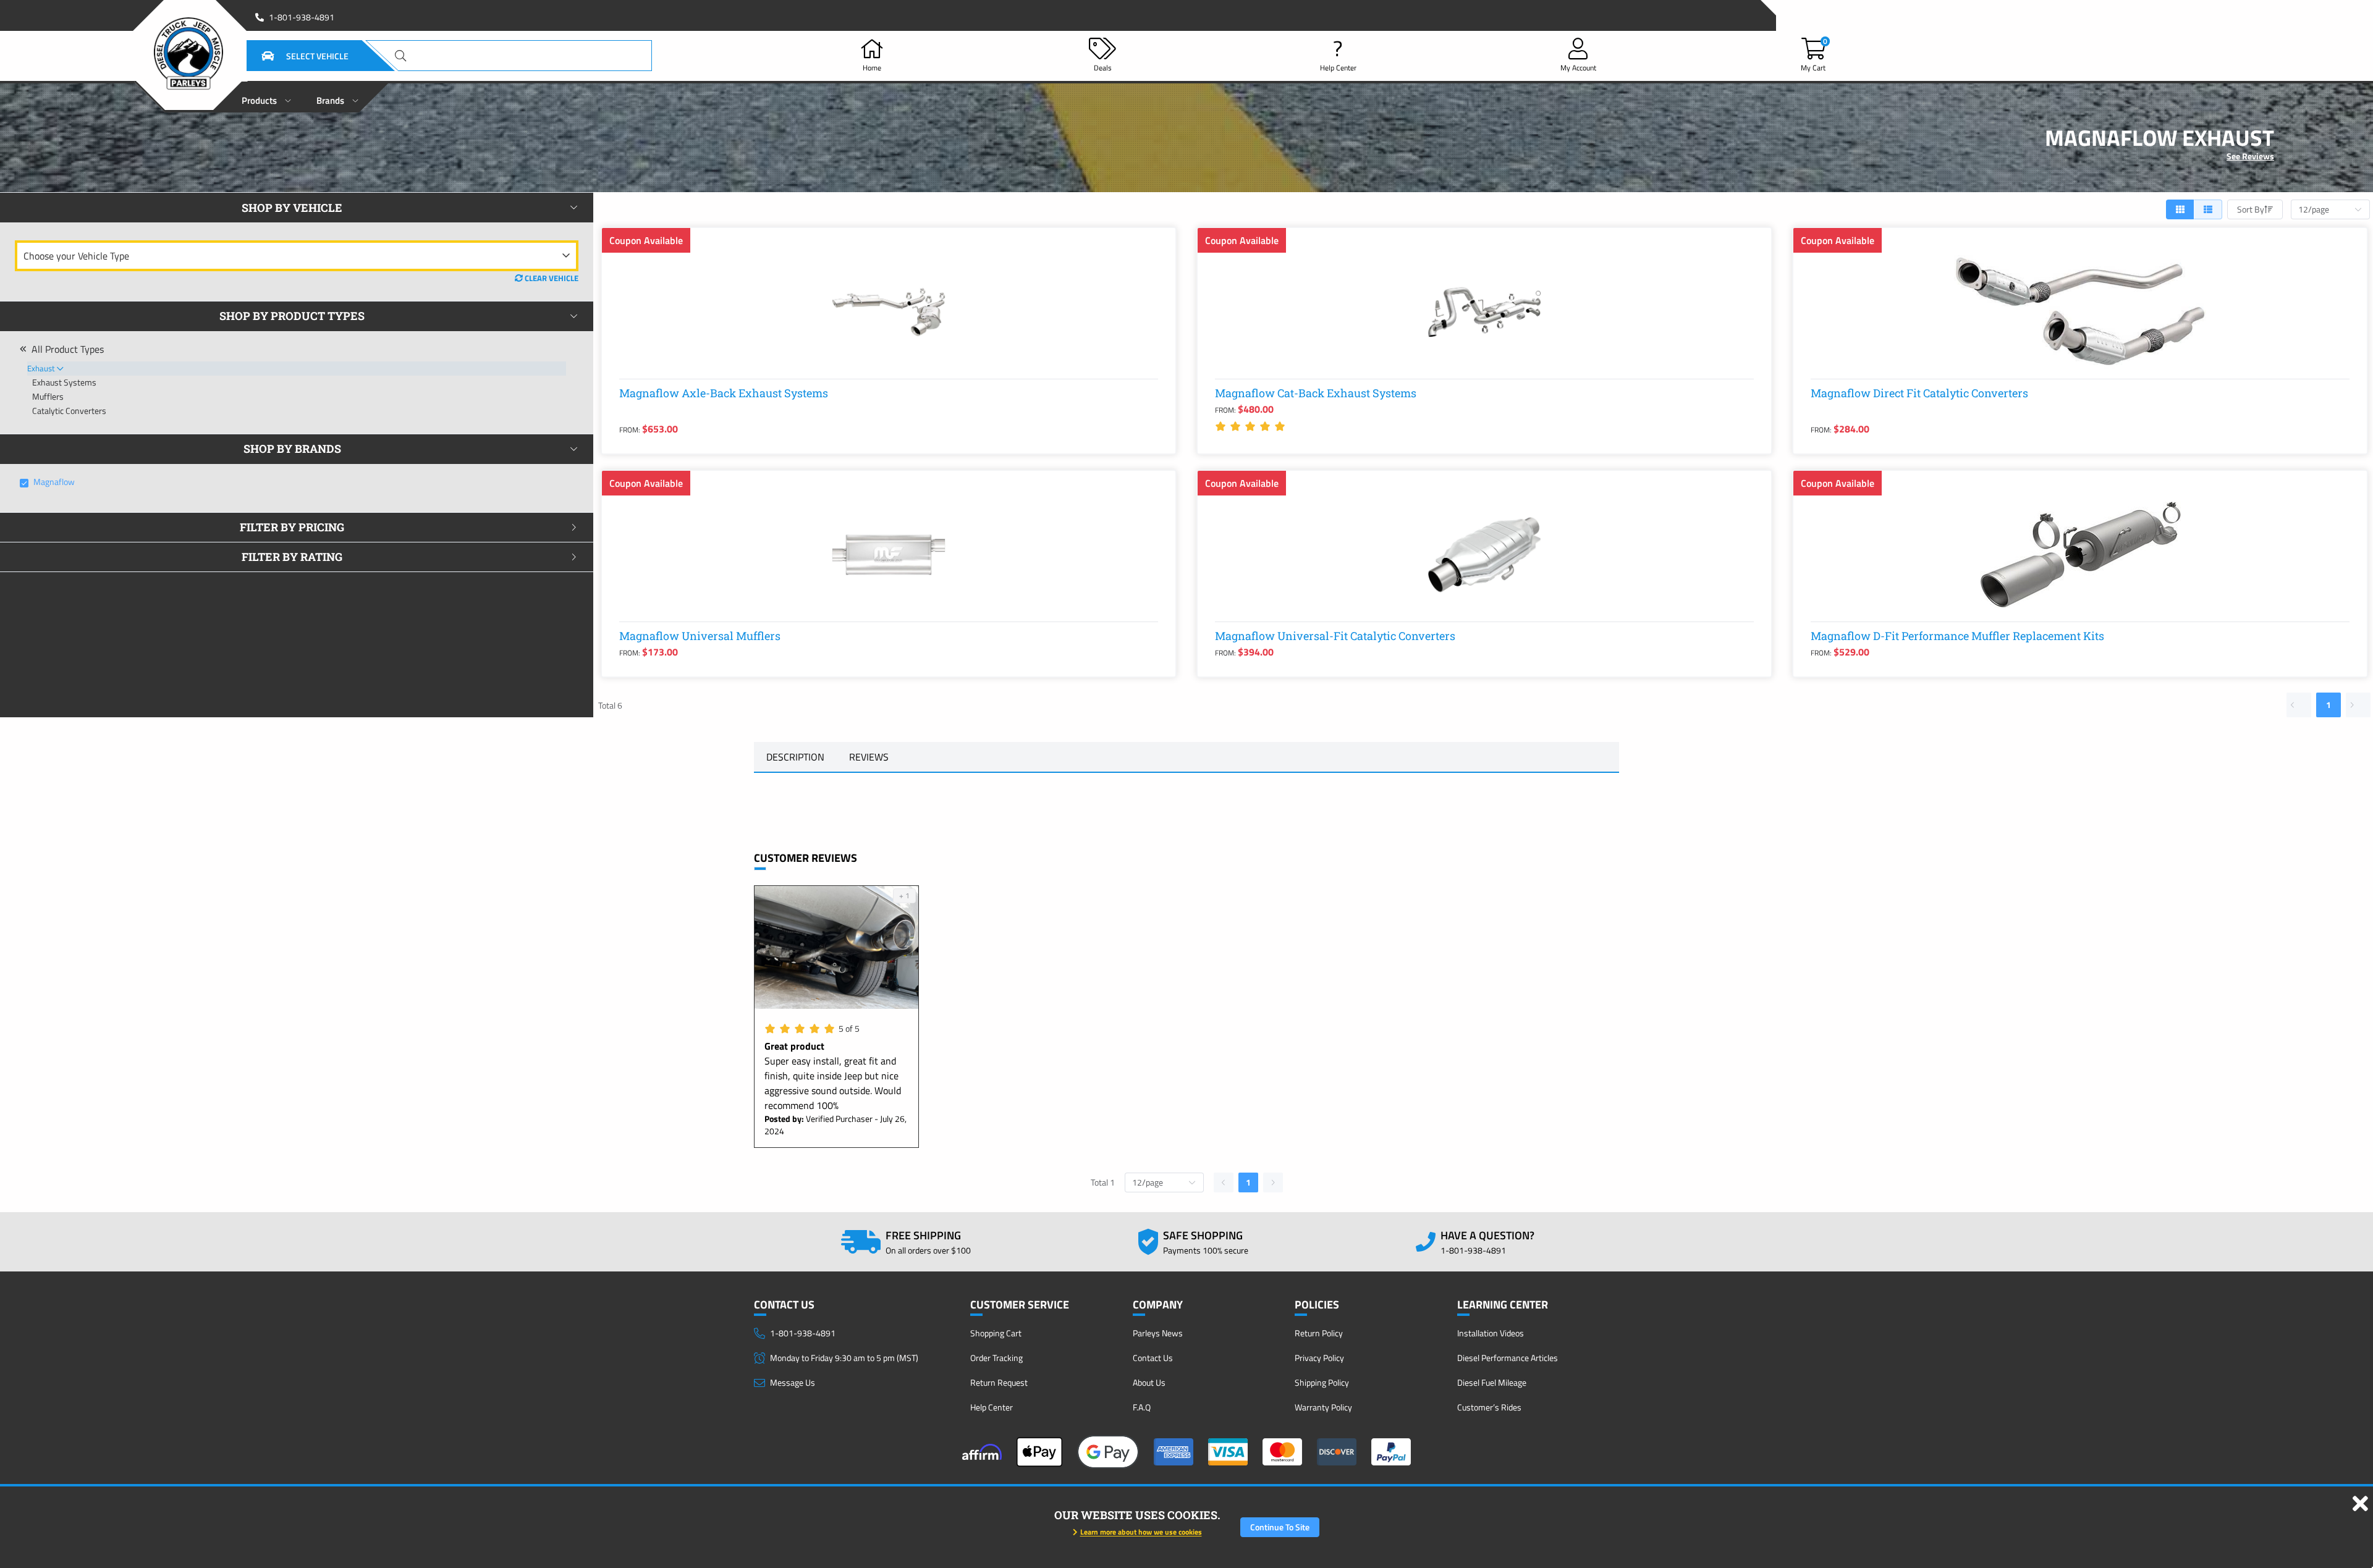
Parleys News (1158, 1333)
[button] (290, 56)
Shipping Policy (1322, 1382)
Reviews (869, 757)
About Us (1149, 1382)
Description (795, 757)
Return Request (999, 1382)
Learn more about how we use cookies (1141, 1532)
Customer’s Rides (1489, 1407)
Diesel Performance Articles (1508, 1358)
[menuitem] (267, 97)
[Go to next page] (2358, 705)
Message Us (793, 1382)
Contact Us (1153, 1358)
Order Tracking (996, 1358)
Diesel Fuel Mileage (1492, 1382)
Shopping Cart (996, 1333)
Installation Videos (1491, 1333)
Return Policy (1319, 1333)
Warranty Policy (1323, 1407)
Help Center (992, 1407)
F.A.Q (1142, 1407)
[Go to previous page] (2299, 705)
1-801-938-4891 (302, 17)
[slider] (1252, 426)
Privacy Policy (1319, 1358)
